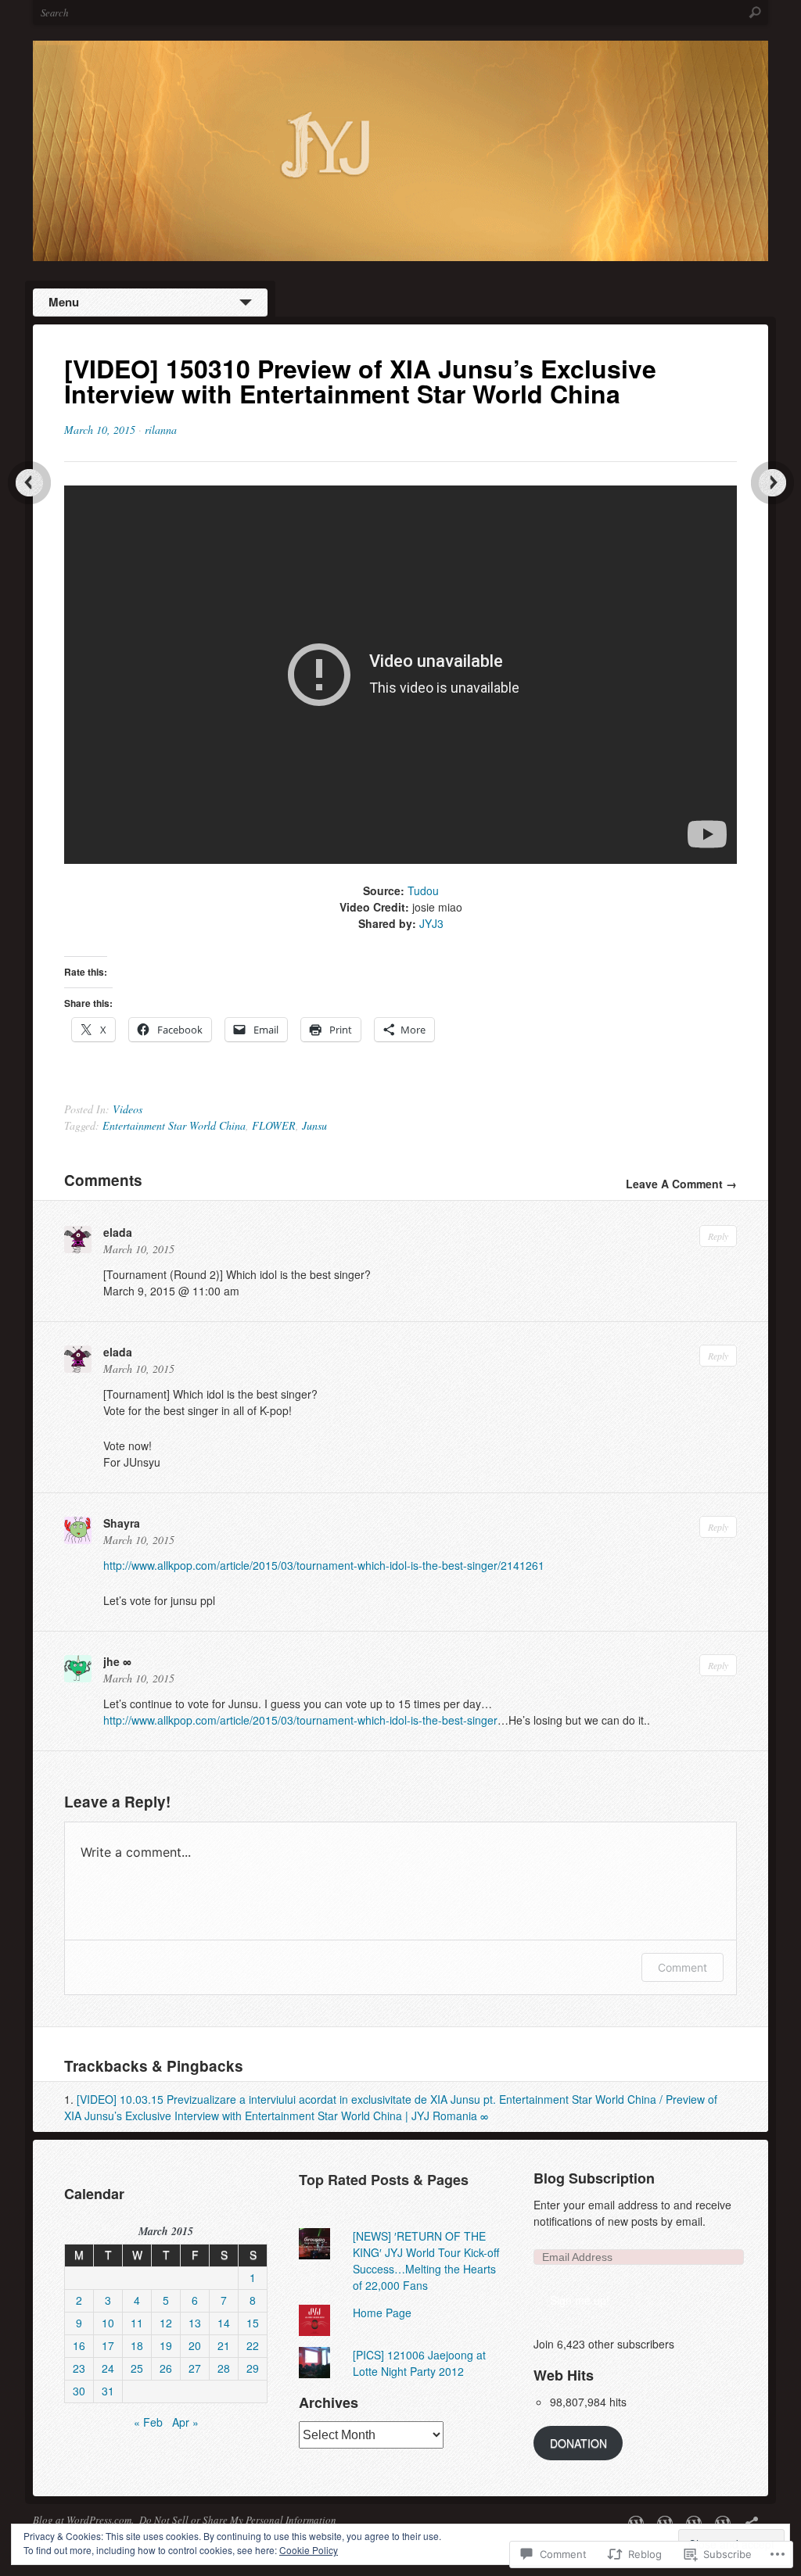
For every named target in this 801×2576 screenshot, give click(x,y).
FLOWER (274, 1125)
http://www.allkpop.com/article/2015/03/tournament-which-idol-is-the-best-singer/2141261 (324, 1565)
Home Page (382, 2313)
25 (137, 2368)
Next (772, 483)
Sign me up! (580, 2300)
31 (108, 2391)
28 (224, 2368)
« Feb (148, 2422)
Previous (29, 483)
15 (253, 2323)
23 (79, 2368)
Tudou (423, 890)
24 (108, 2368)
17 (108, 2345)
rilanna (161, 430)
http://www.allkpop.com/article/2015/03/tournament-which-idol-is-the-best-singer (300, 1720)
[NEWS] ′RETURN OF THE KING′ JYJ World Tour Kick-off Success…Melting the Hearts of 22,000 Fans (426, 2261)
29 (253, 2368)
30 (79, 2391)
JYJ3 (431, 923)
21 (224, 2345)
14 (224, 2323)
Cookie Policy (309, 2550)
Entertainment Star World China (174, 1125)
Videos (128, 1109)
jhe (111, 1661)
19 (166, 2345)
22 (253, 2345)
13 (195, 2323)
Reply (718, 1236)
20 (195, 2345)
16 (79, 2345)
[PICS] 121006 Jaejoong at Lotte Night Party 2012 (419, 2363)
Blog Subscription (594, 2178)
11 (137, 2323)
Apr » (185, 2422)
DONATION (578, 2443)
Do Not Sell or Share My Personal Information (238, 2520)
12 (166, 2323)
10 (108, 2323)
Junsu (314, 1125)
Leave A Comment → (681, 1184)
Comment (682, 1967)
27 (195, 2368)
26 (166, 2368)
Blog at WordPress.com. (83, 2520)
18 (137, 2345)
